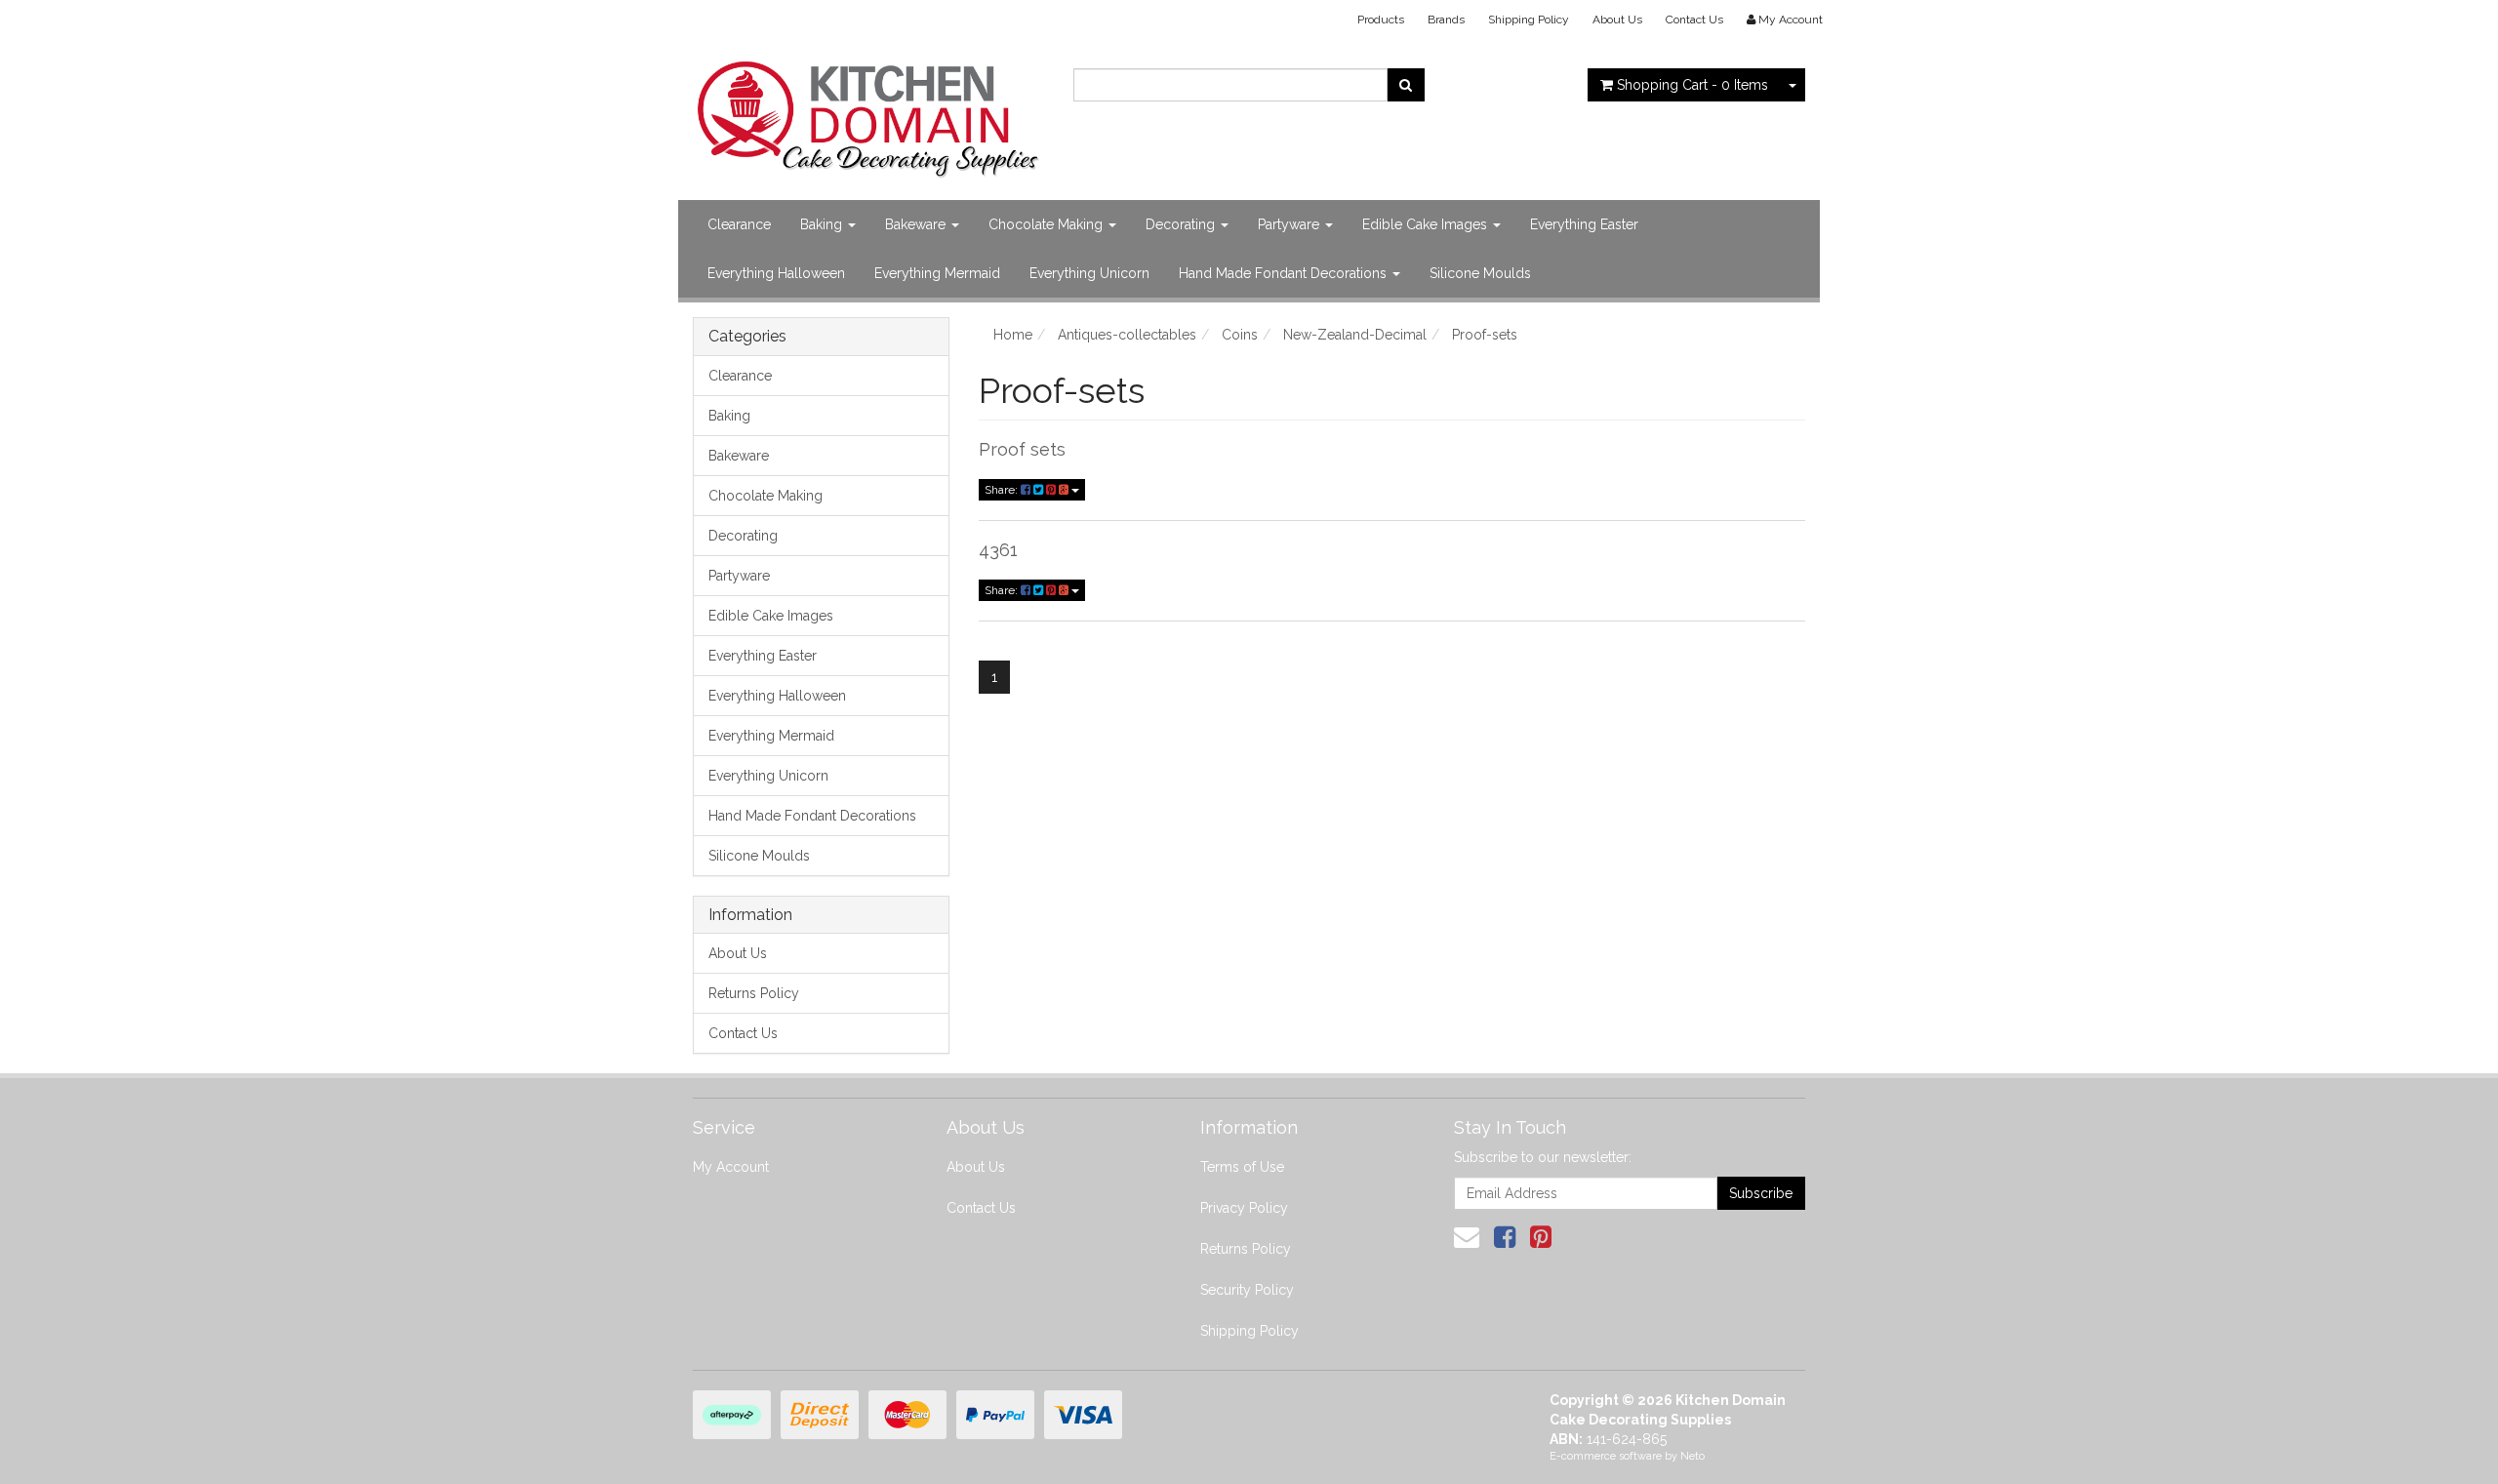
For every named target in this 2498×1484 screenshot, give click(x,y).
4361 (998, 550)
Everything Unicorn (1089, 273)
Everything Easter (1584, 224)
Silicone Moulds (1480, 273)
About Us (1617, 20)
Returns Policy (754, 993)
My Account (731, 1167)
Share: (1003, 490)
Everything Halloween (776, 273)
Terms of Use (1242, 1167)
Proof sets (1022, 449)
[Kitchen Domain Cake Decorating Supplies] (868, 113)
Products (1381, 20)
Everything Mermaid (937, 273)
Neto (1692, 1456)
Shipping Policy (1529, 20)
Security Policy (1247, 1290)
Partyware (1290, 224)
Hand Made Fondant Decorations (1285, 273)
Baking (823, 224)
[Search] (1406, 85)
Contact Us (1694, 20)
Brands (1446, 20)
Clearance (739, 224)
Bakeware (917, 224)
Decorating (1182, 224)
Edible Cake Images (1427, 224)
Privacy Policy (1244, 1208)
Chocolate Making (1048, 224)
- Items (1692, 85)
